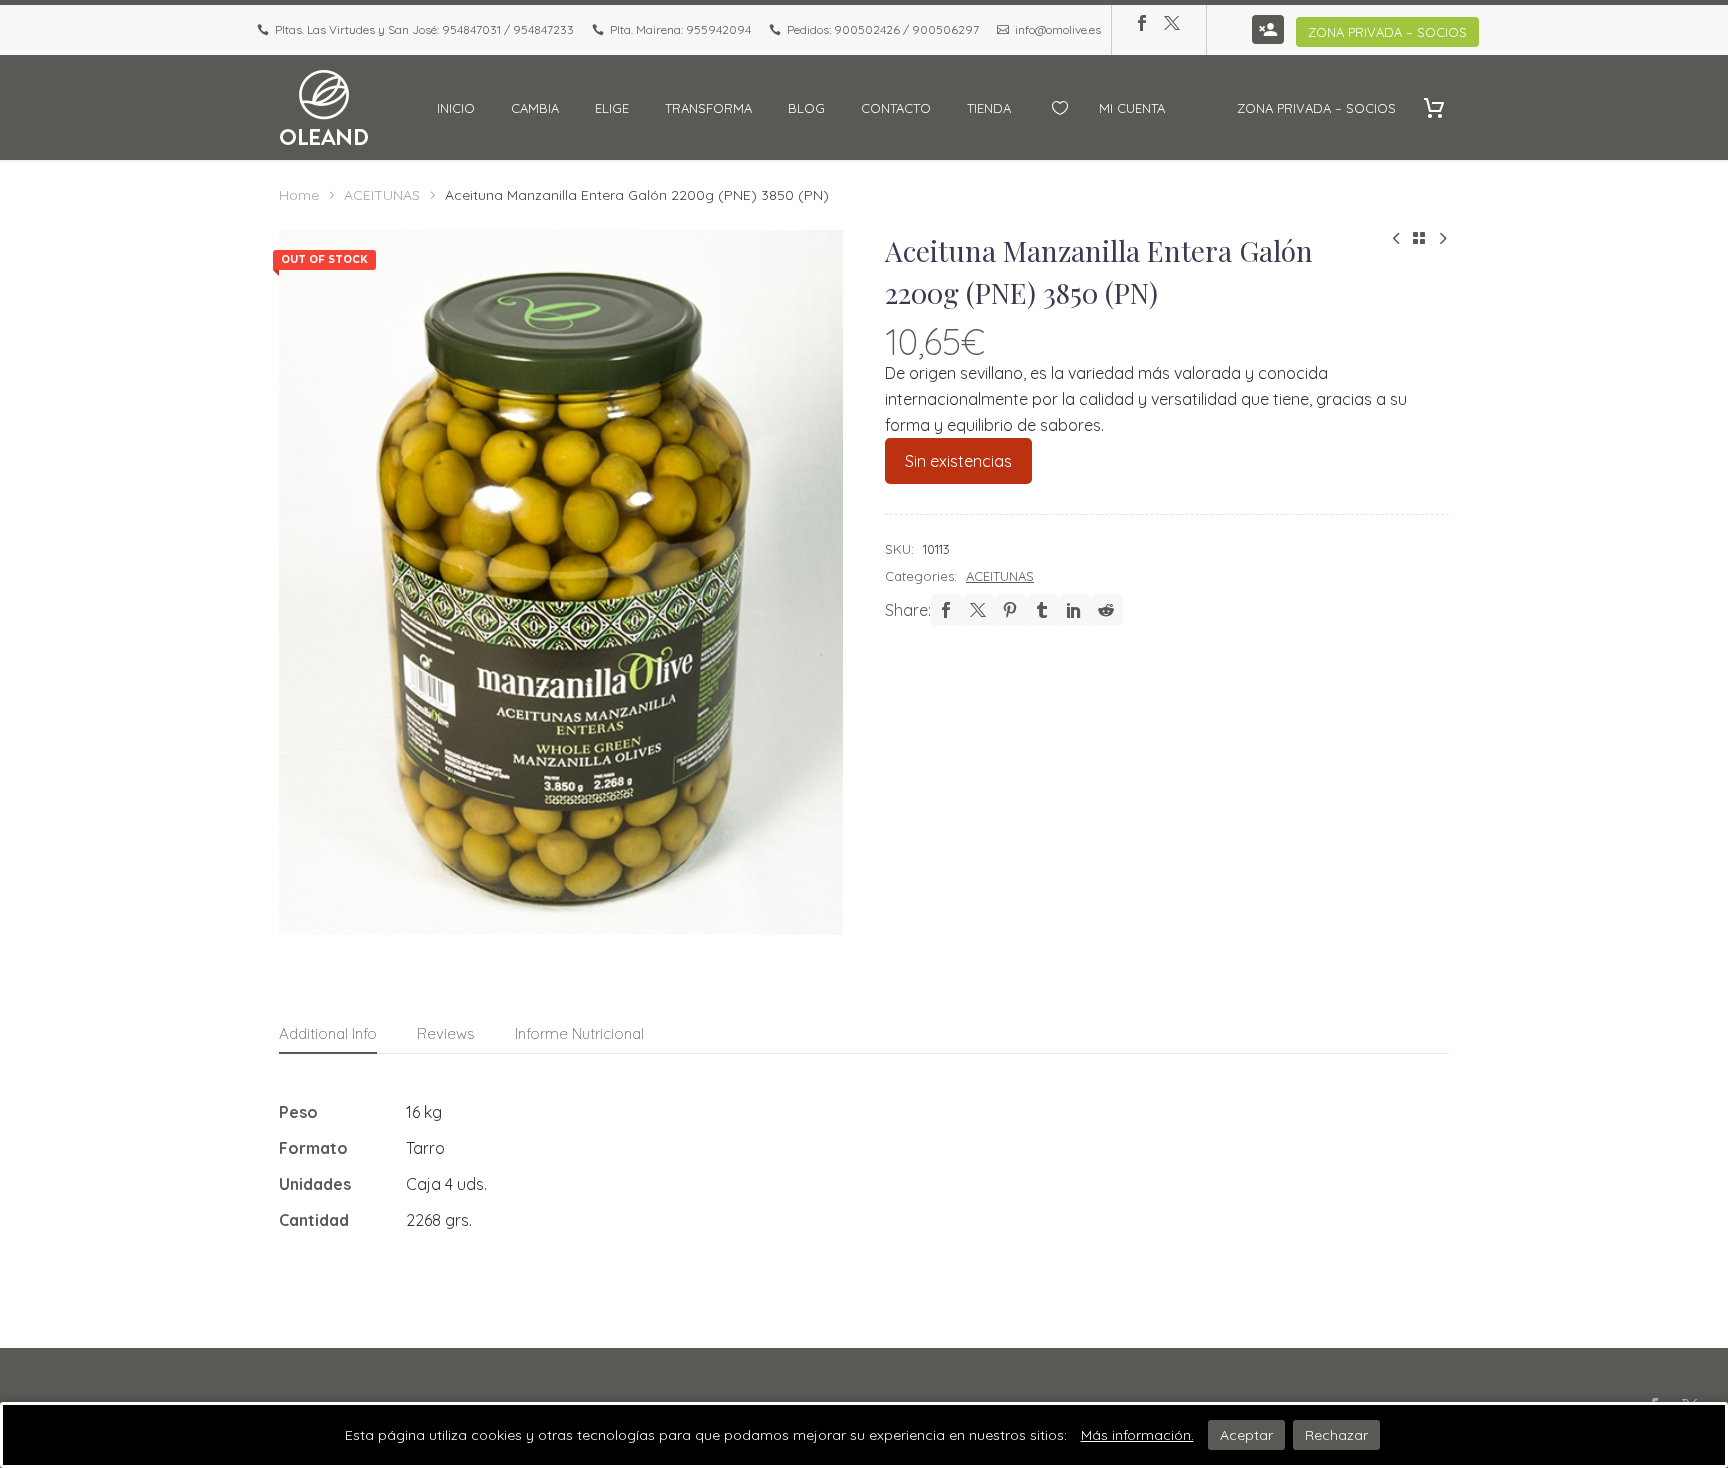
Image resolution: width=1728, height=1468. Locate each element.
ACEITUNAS (382, 195)
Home (299, 195)
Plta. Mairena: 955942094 (680, 29)
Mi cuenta (1132, 108)
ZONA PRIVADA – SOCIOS (1387, 32)
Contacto (896, 108)
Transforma (708, 108)
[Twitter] (1172, 23)
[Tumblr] (1043, 610)
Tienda (989, 108)
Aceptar (1246, 1435)
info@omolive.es (1058, 29)
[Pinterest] (1011, 610)
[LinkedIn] (1075, 610)
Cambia (535, 108)
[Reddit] (1107, 610)
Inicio (456, 108)
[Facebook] (1142, 23)
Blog (806, 108)
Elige (612, 108)
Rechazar (1336, 1435)
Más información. (1137, 1435)
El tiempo (1201, 108)
